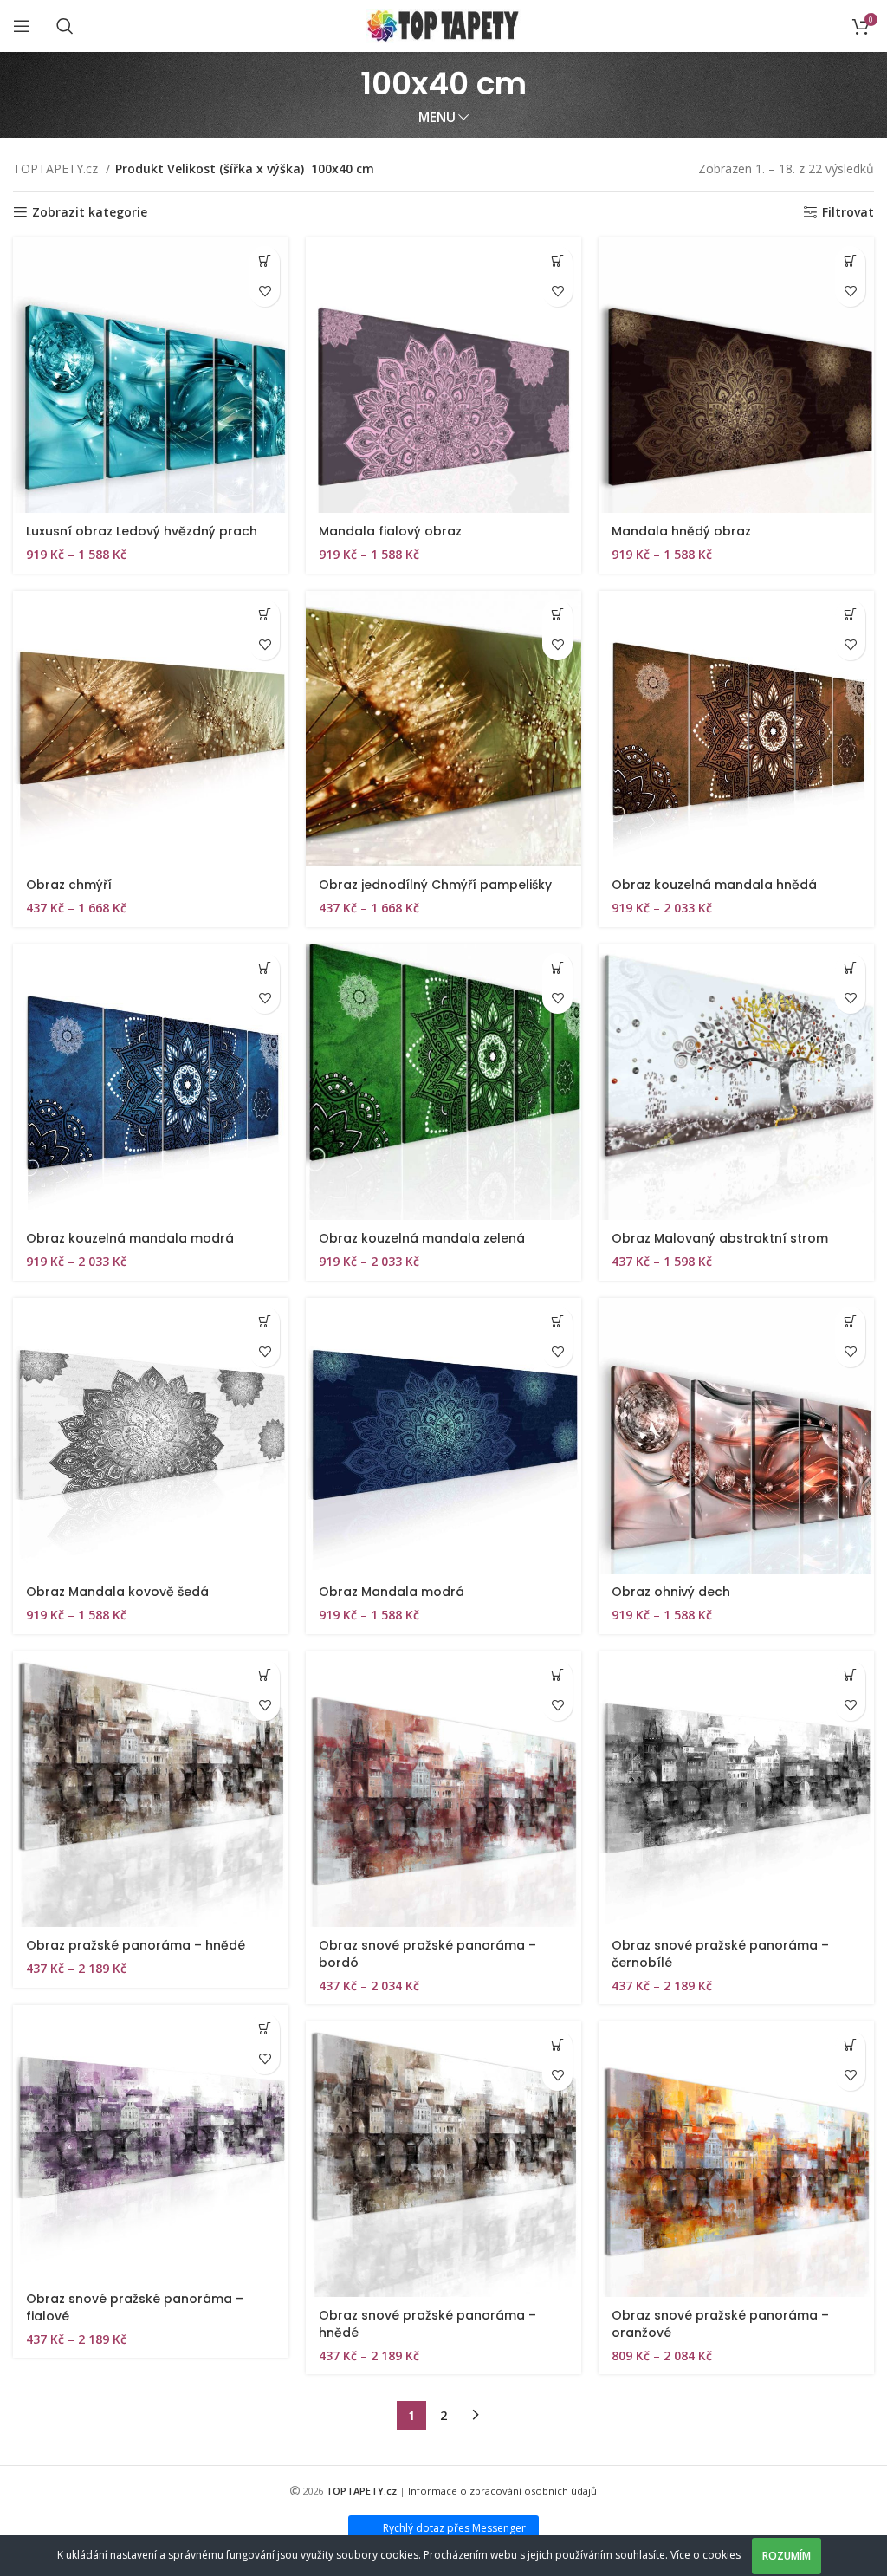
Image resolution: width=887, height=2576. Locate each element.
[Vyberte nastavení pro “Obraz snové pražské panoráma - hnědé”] (557, 2045)
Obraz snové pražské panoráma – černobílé (720, 1954)
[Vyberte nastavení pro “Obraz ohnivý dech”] (850, 1322)
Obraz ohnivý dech (671, 1592)
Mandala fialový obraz (390, 531)
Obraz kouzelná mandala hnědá (714, 885)
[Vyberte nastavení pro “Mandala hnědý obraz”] (850, 261)
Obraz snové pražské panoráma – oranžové (720, 2324)
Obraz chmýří (69, 885)
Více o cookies (706, 2555)
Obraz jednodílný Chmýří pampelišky (435, 885)
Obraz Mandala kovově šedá (117, 1592)
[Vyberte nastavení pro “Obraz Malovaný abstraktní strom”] (850, 968)
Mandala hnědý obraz (681, 531)
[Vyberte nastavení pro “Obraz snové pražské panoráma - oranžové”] (850, 2045)
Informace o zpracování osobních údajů (502, 2491)
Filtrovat (848, 213)
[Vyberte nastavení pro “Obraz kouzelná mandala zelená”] (557, 968)
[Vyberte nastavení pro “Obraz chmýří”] (265, 615)
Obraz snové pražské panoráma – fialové (135, 2307)
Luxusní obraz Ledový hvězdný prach (142, 531)
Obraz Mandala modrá (392, 1592)
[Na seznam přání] (265, 292)
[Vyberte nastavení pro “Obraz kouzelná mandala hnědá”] (850, 615)
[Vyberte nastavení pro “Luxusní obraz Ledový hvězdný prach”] (265, 261)
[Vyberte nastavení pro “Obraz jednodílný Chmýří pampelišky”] (557, 615)
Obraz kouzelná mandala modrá (130, 1238)
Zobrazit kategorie (90, 213)
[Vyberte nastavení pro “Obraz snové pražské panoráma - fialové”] (265, 2029)
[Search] (65, 26)
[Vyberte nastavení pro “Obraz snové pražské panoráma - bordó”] (557, 1675)
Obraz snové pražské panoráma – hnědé (427, 2324)
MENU (437, 117)
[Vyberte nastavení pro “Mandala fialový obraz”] (557, 261)
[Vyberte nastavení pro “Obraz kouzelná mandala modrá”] (265, 968)
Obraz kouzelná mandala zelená (422, 1238)
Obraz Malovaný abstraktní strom (720, 1238)
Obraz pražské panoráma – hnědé (136, 1945)
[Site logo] (444, 25)
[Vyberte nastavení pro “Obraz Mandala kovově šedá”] (265, 1322)
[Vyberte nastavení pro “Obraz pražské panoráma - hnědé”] (265, 1675)
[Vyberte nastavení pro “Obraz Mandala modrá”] (557, 1322)
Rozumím (787, 2556)
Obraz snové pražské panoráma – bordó (427, 1954)
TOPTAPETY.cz (57, 169)
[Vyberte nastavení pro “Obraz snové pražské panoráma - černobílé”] (850, 1675)
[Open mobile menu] (22, 26)
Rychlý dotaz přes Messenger (454, 2528)
